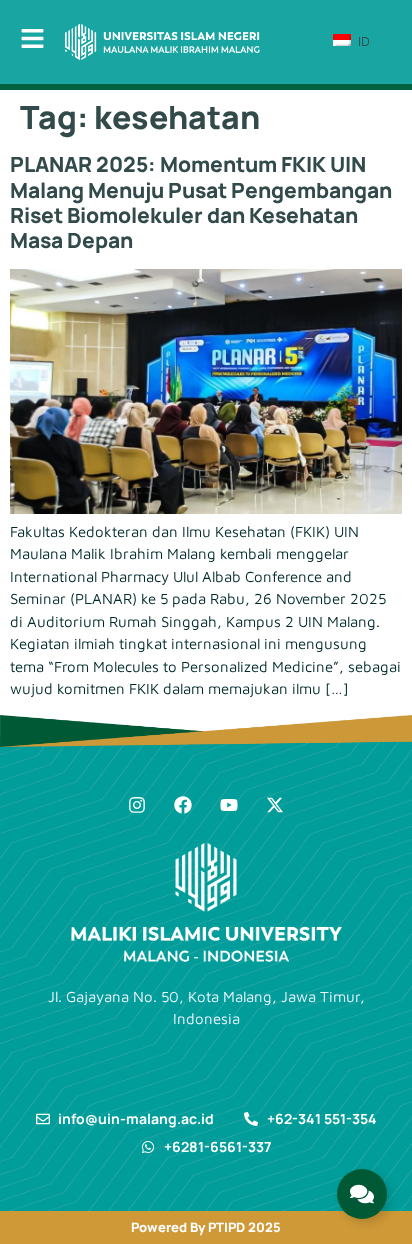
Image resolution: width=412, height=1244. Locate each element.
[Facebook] (183, 805)
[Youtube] (229, 805)
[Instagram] (137, 805)
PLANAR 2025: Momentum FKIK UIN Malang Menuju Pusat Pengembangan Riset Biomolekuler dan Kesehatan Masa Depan (201, 202)
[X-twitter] (275, 805)
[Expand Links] (362, 1194)
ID (362, 41)
